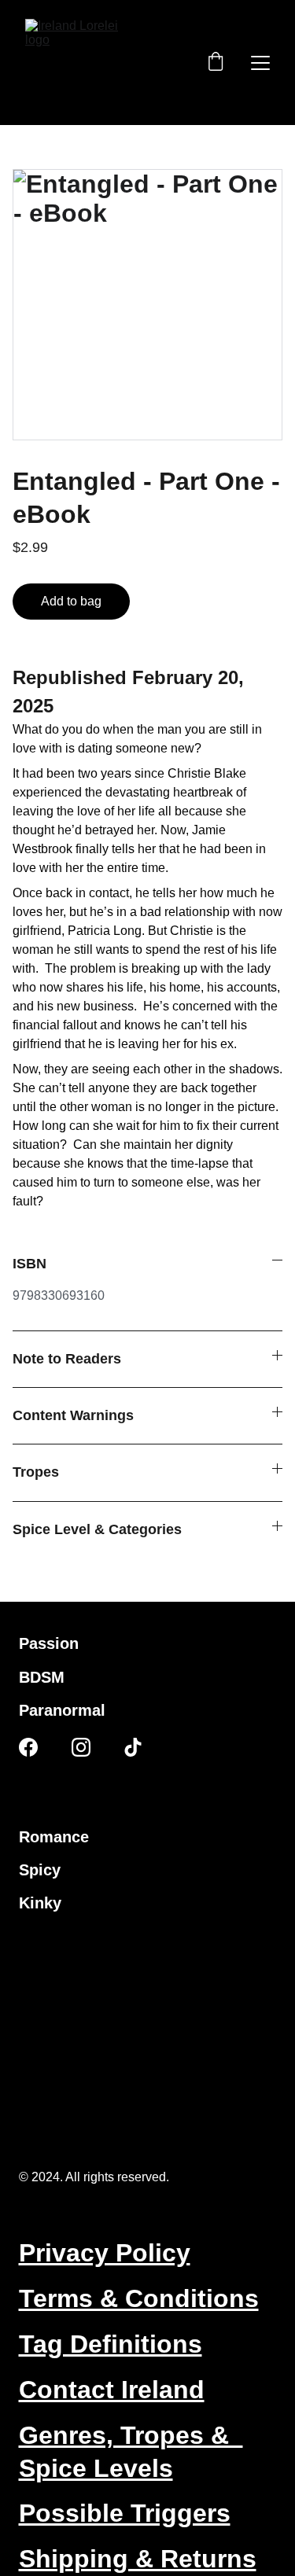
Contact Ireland (112, 2390)
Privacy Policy (105, 2253)
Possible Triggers (125, 2513)
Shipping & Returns (138, 2559)
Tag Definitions (111, 2344)
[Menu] (260, 63)
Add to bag (71, 601)
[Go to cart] (216, 63)
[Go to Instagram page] (81, 1747)
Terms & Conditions (139, 2298)
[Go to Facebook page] (28, 1747)
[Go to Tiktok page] (133, 1747)
